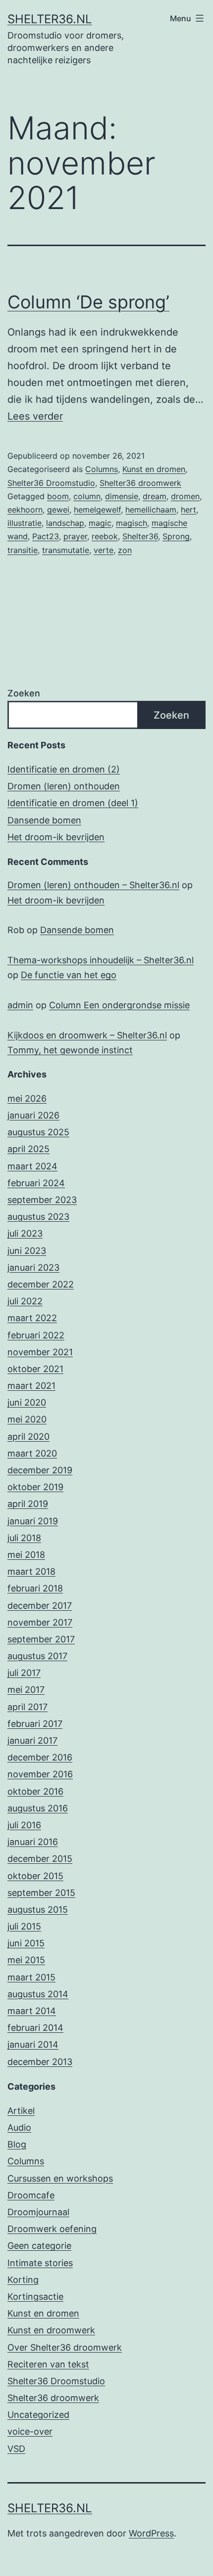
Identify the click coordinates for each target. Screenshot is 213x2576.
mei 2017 (26, 1690)
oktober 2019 (35, 1487)
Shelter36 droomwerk (140, 483)
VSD (16, 2449)
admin (20, 1005)
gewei (58, 510)
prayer (75, 536)
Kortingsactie (35, 2297)
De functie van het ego (69, 975)
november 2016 (40, 1774)
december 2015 (40, 1859)
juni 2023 (27, 1251)
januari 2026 (33, 1115)
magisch (132, 523)
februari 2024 (36, 1183)
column (87, 496)
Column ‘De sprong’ (88, 302)
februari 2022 (36, 1335)
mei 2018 (26, 1555)
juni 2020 (27, 1402)
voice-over (30, 2431)
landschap (65, 523)
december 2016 (40, 1757)
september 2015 (41, 1893)
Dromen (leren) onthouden (64, 786)
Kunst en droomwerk (51, 2330)
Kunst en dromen (154, 469)
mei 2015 (26, 1960)
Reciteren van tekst (48, 2364)
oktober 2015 (35, 1876)
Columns (102, 469)
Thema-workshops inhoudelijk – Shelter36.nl (101, 960)
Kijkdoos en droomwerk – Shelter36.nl (87, 1035)
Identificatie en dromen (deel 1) (73, 803)
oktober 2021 (35, 1369)
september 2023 (42, 1200)
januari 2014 (33, 2044)
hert (188, 510)
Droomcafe (31, 2195)
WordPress (151, 2533)
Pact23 (46, 536)
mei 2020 (27, 1419)
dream (155, 496)
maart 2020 (32, 1453)
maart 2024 (32, 1166)
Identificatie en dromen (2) (64, 769)
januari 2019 (33, 1521)
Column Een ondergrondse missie (119, 1005)
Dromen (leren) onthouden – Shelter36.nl (93, 885)
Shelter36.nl (50, 19)
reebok (105, 536)
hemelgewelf (97, 510)
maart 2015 (31, 1977)
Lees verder (35, 416)
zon (125, 550)
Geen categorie (39, 2246)
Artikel (21, 2111)
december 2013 (40, 2062)
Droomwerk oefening (52, 2229)
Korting (23, 2280)
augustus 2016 (38, 1808)
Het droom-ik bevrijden (56, 837)
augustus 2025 (38, 1132)
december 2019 (40, 1470)
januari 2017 (32, 1740)
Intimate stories (40, 2263)
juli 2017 (24, 1673)
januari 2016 (33, 1842)
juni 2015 (26, 1943)
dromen (185, 496)
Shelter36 (140, 536)
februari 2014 (35, 2028)
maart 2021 (31, 1386)
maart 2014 (32, 2011)
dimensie (122, 496)
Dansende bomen (44, 820)
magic (100, 523)
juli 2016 (24, 1825)
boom (58, 496)
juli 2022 (25, 1301)
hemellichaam (151, 510)
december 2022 (41, 1284)
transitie (23, 550)
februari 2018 (35, 1588)
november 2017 (40, 1622)
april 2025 (28, 1149)
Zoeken (24, 693)
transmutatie (66, 550)
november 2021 (40, 1352)
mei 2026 (27, 1098)
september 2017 (41, 1639)
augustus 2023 (38, 1217)
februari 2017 (35, 1724)
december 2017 (40, 1606)
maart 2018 (31, 1571)
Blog (17, 2144)
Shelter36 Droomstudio (51, 483)
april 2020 (28, 1437)
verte (104, 550)
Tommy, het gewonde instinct (70, 1050)
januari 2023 (33, 1267)
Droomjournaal (38, 2212)
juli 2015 (24, 1926)
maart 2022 (32, 1318)
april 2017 (27, 1707)
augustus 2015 (38, 1910)
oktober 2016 (35, 1791)
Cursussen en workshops (60, 2178)
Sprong (176, 536)
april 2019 (28, 1504)
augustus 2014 (38, 1994)
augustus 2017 (37, 1656)
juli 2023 (25, 1233)
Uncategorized (38, 2415)
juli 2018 (24, 1538)
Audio (19, 2127)
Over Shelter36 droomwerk (65, 2347)
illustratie (25, 523)
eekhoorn (25, 510)
